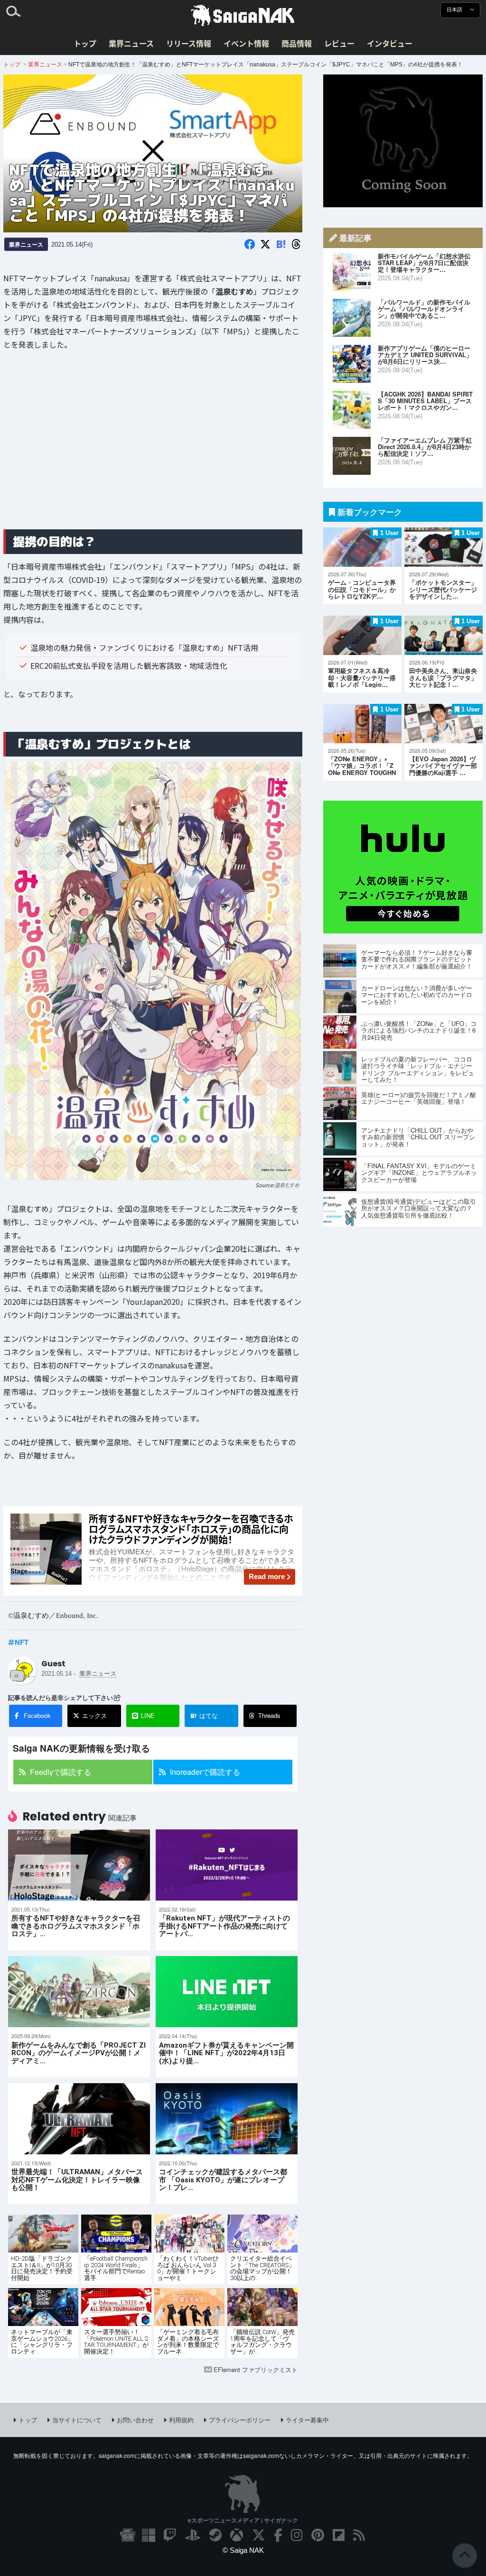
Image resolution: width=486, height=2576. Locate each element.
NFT (22, 1642)
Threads (269, 1715)
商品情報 (297, 43)
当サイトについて (77, 2420)
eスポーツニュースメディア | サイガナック (243, 2520)
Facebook (37, 1715)
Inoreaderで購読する (205, 1772)
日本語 (455, 10)
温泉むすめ (287, 1185)
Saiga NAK (243, 16)
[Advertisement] (153, 447)
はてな (204, 1716)
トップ (85, 43)
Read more (267, 1576)
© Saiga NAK (243, 2550)
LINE (148, 1715)
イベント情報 (246, 43)
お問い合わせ (135, 2420)
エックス (94, 1715)
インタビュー (390, 43)
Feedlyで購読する (61, 1772)
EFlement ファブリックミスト (256, 2369)
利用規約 (181, 2420)
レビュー (339, 43)
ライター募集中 (307, 2420)
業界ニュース (131, 43)
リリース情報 (189, 43)
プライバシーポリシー (240, 2420)
